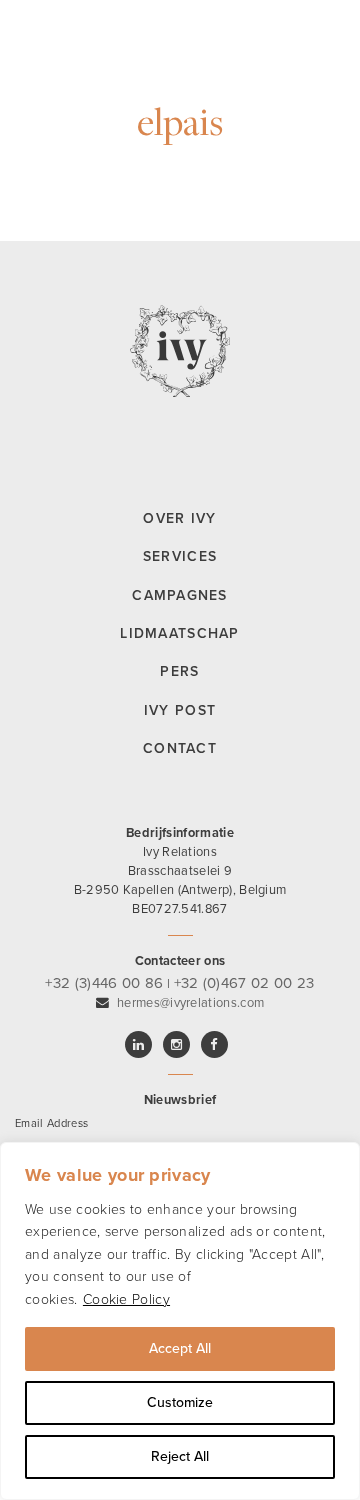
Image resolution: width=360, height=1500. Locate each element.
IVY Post (180, 710)
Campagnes (180, 595)
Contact (180, 748)
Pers (179, 671)
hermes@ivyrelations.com (190, 1003)
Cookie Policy (126, 1299)
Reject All (180, 1456)
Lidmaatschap (179, 633)
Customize (180, 1402)
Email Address (51, 1123)
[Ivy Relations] (20, 25)
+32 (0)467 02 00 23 (244, 983)
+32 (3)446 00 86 (104, 983)
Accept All (180, 1348)
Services (180, 556)
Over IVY (179, 518)
